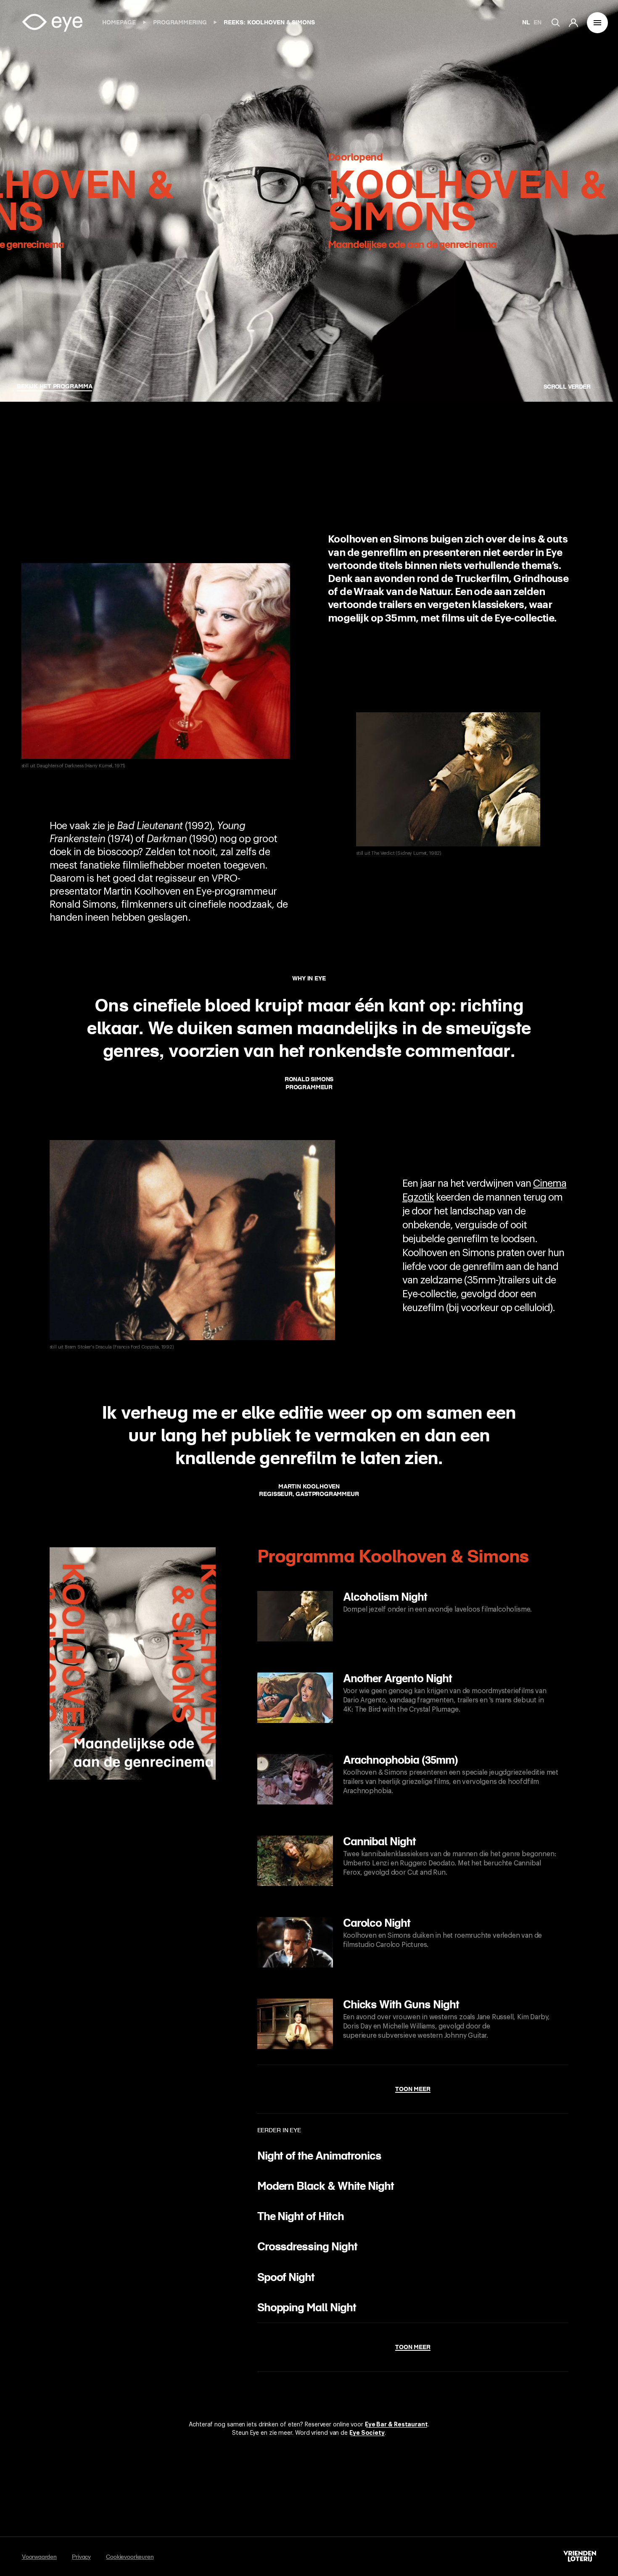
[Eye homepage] (52, 23)
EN (537, 22)
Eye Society (367, 2433)
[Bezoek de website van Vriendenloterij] (580, 2556)
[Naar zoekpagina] (560, 23)
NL (526, 22)
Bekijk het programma (54, 386)
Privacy (81, 2557)
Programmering (181, 22)
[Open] (597, 23)
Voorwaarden (39, 2557)
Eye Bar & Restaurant (396, 2424)
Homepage (120, 22)
